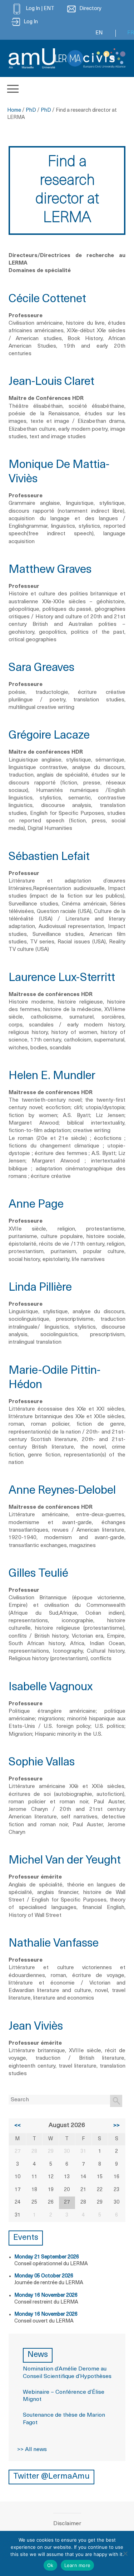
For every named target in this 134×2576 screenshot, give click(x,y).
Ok (50, 2565)
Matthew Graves (50, 570)
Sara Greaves (41, 668)
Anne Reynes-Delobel (62, 1491)
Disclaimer (67, 2524)
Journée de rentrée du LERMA (49, 2283)
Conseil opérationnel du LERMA (51, 2264)
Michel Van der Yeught (65, 1861)
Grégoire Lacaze (49, 736)
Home (14, 110)
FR (131, 33)
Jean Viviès (36, 2027)
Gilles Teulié (38, 1574)
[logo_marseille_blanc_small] (32, 58)
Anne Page (36, 1205)
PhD (31, 110)
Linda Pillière (40, 1288)
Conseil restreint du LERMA (46, 2302)
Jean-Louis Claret (51, 382)
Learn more (78, 2565)
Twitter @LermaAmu (51, 2477)
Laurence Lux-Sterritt (62, 978)
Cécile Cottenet (47, 299)
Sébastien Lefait (49, 857)
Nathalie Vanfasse (54, 1944)
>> (116, 2126)
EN (99, 33)
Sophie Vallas (42, 1763)
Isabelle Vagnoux (51, 1687)
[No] (125, 2553)
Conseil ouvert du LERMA (44, 2321)
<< (18, 2126)
